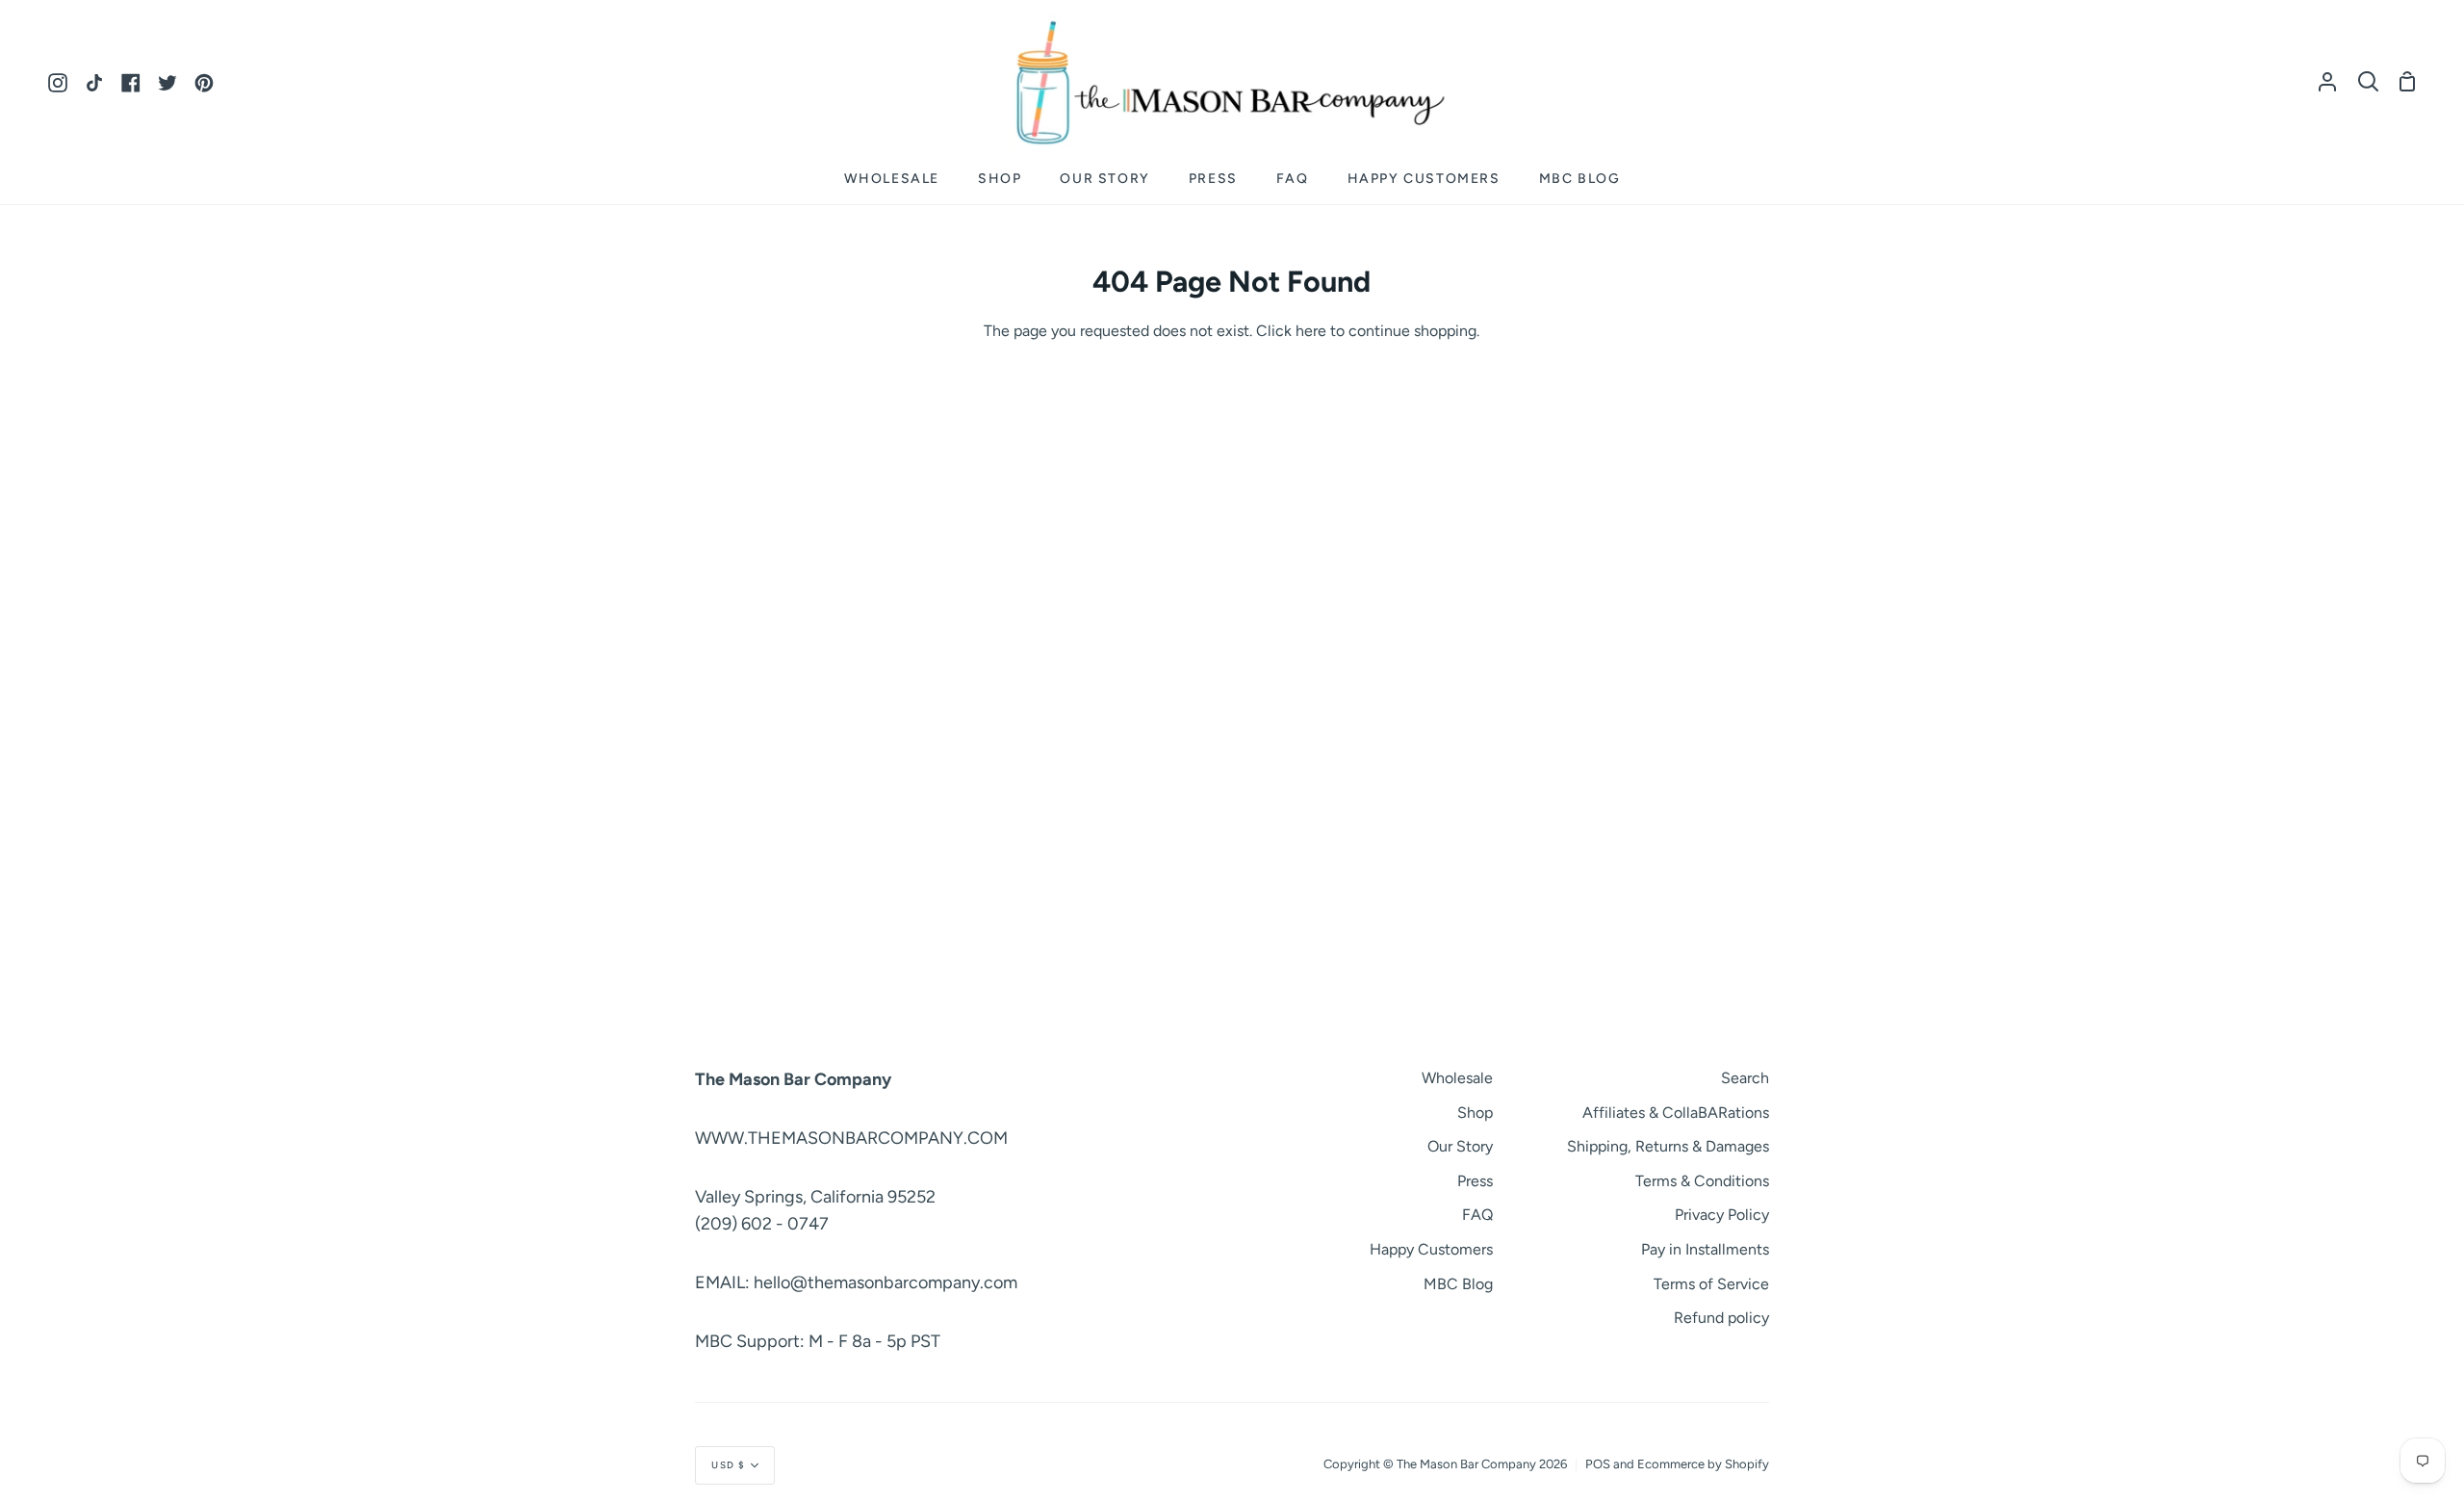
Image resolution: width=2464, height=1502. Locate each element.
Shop (1475, 1113)
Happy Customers (1431, 1249)
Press (1475, 1181)
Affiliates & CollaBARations (1676, 1113)
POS (1598, 1464)
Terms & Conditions (1702, 1181)
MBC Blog (1458, 1284)
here (1311, 331)
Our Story (1460, 1146)
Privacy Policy (1722, 1215)
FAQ (1477, 1215)
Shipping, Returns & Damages (1668, 1146)
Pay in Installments (1705, 1249)
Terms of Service (1711, 1284)
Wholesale (1457, 1078)
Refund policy (1721, 1318)
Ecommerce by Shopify (1703, 1464)
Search (1745, 1078)
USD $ (729, 1465)
